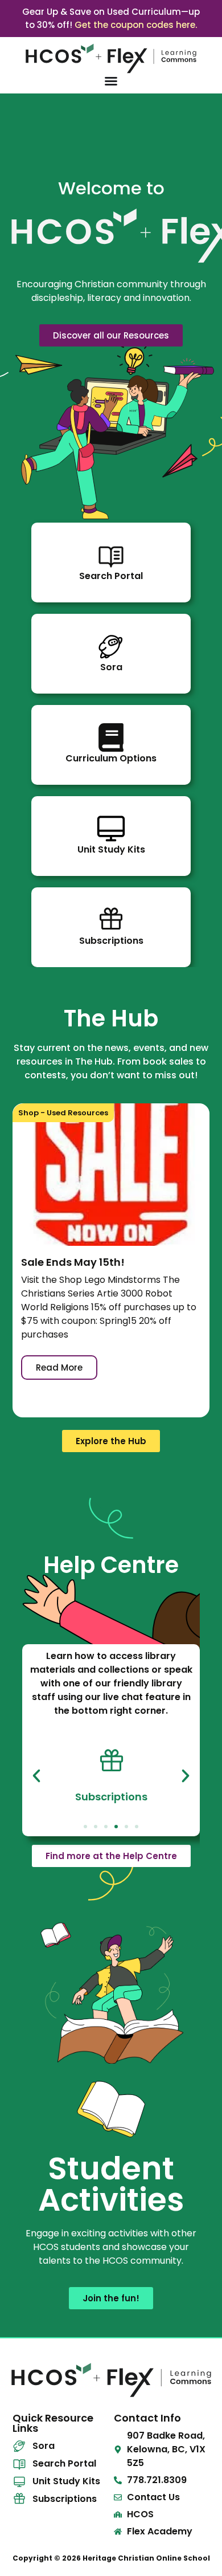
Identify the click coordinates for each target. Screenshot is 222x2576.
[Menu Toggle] (111, 81)
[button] (36, 1776)
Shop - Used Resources (63, 1113)
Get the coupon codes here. (136, 25)
